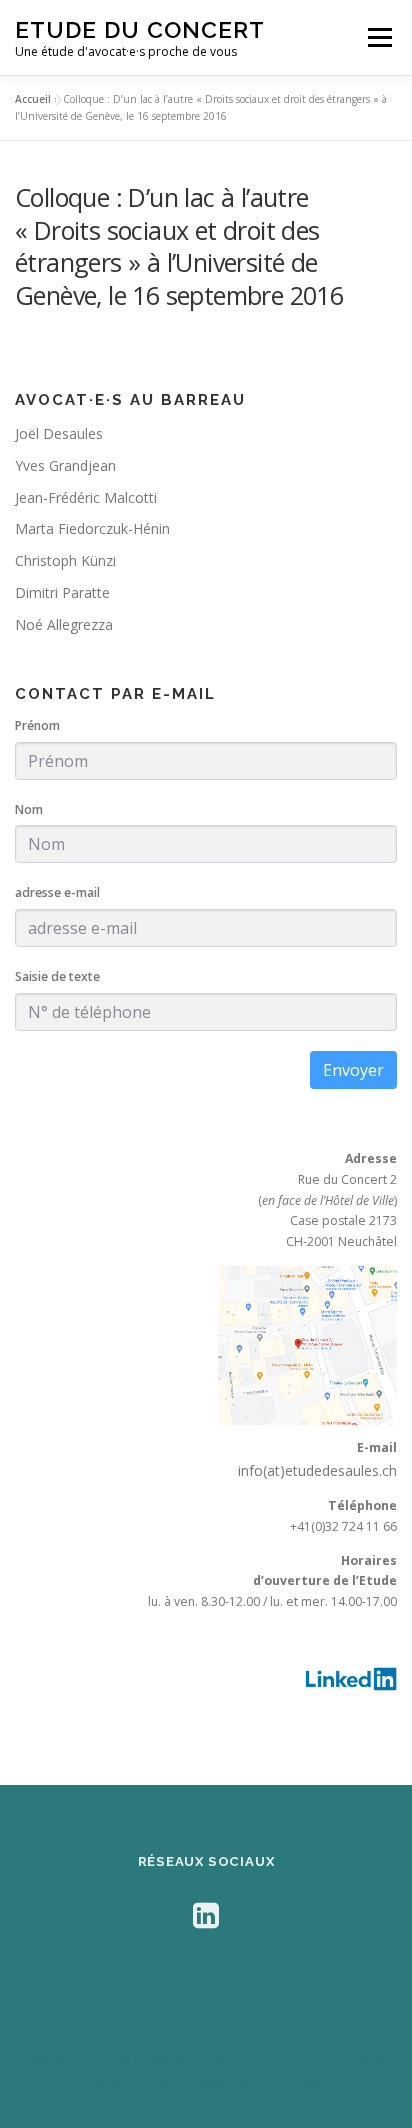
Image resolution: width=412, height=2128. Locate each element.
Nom (29, 809)
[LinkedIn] (206, 1914)
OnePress (293, 2056)
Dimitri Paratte (62, 592)
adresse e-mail (57, 892)
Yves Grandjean (65, 465)
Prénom (37, 725)
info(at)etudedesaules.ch (317, 1470)
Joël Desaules (59, 433)
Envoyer (353, 1070)
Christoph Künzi (65, 560)
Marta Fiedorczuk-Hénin (92, 528)
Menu (378, 37)
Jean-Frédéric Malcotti (86, 497)
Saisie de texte (57, 976)
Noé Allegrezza (64, 624)
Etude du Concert (140, 29)
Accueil (33, 99)
